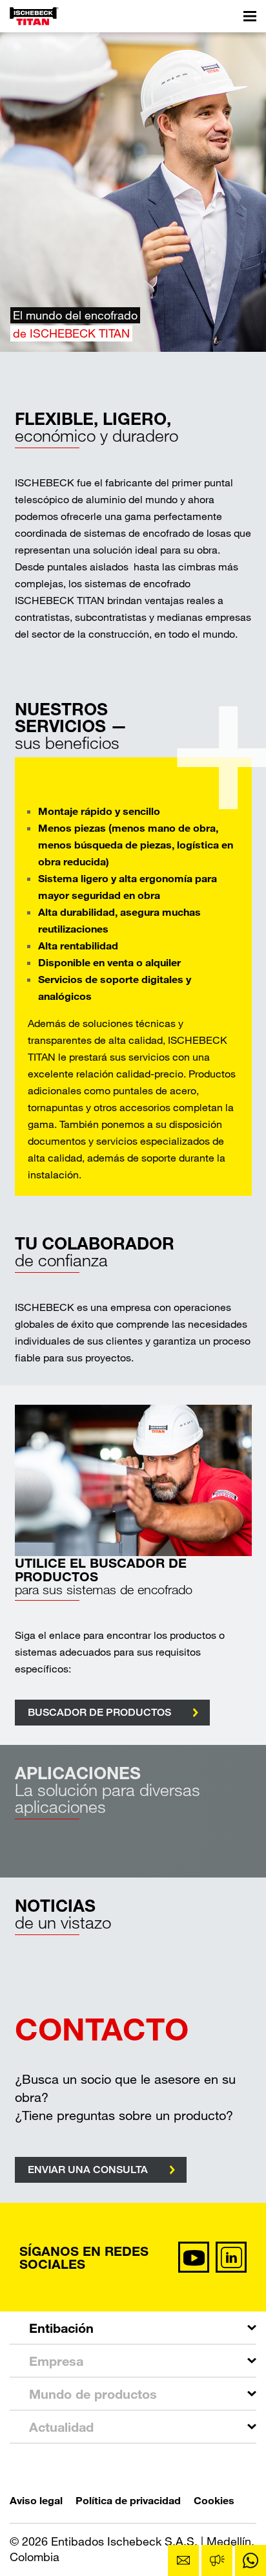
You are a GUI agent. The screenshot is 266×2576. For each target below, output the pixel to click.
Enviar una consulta (88, 2170)
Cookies (214, 2500)
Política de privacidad (128, 2500)
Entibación (61, 2328)
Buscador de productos (99, 1712)
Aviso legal (36, 2500)
